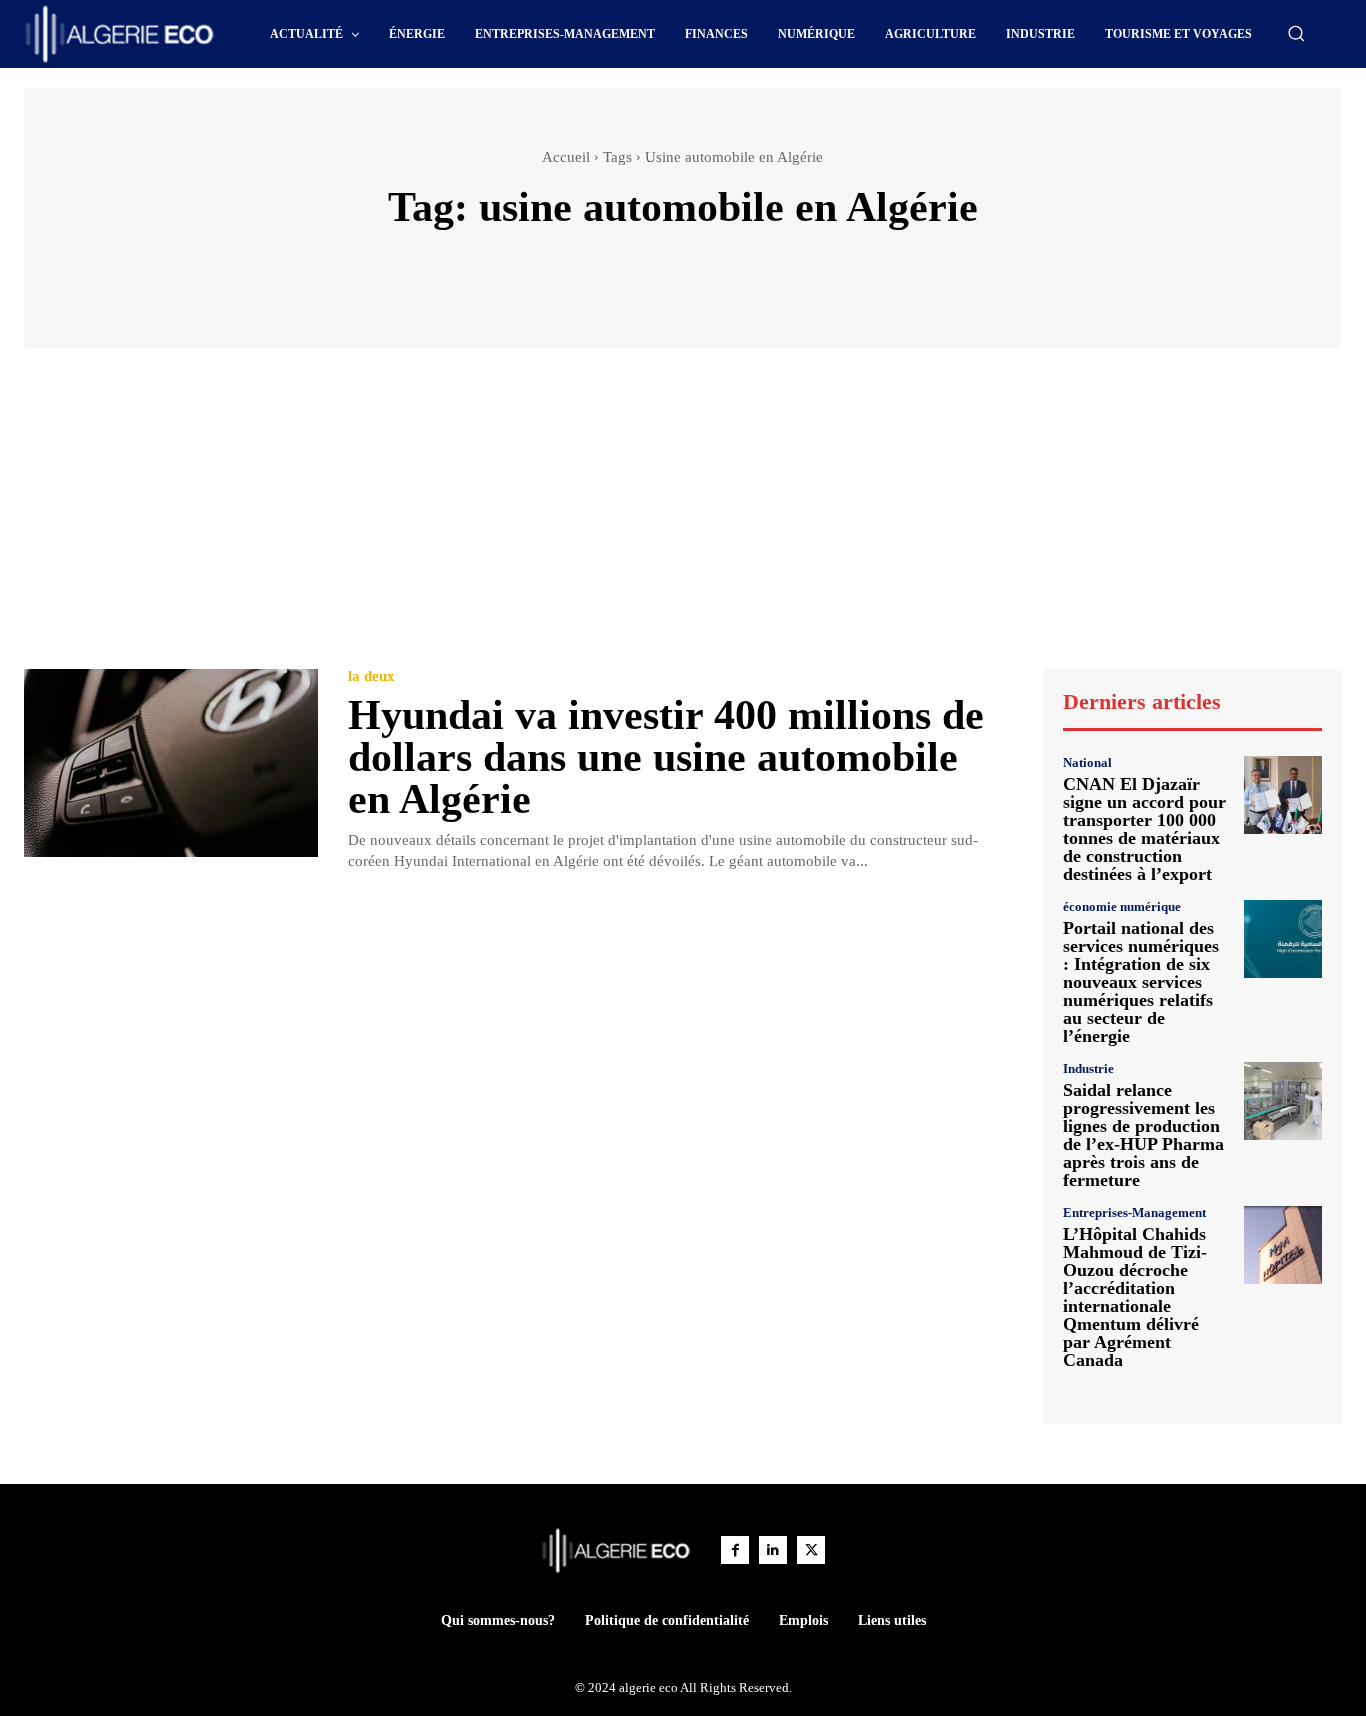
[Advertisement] (683, 518)
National (1087, 762)
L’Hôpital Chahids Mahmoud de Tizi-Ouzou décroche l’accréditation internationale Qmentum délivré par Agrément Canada (1135, 1297)
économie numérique (1122, 906)
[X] (811, 1550)
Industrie (1088, 1068)
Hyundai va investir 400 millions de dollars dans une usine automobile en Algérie (666, 757)
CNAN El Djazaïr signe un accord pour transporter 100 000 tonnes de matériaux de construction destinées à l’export (1144, 829)
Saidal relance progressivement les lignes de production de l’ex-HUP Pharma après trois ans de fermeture (1143, 1135)
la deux (371, 676)
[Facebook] (735, 1550)
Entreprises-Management (1134, 1212)
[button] (1296, 33)
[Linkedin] (773, 1550)
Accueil (566, 157)
